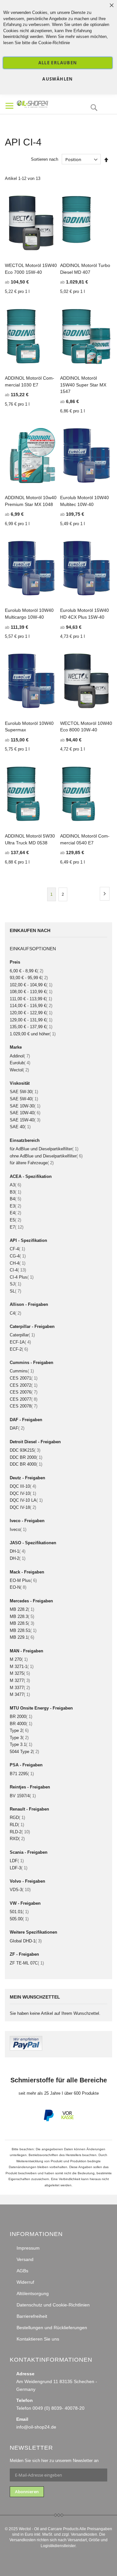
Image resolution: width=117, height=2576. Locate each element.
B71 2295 (22, 1774)
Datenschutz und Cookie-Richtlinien (53, 2305)
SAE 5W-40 (24, 1099)
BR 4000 (21, 1724)
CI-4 (18, 1270)
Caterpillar (22, 1335)
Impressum (28, 2248)
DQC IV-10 (23, 1493)
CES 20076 (24, 1392)
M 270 (19, 1659)
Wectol (19, 1070)
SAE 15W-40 (25, 1120)
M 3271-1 (22, 1667)
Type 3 (19, 1738)
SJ (15, 1284)
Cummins (22, 1371)
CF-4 (17, 1249)
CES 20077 (24, 1399)
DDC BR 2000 (26, 1457)
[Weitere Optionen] (26, 2049)
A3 (15, 1185)
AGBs (22, 2271)
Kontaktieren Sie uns (38, 2339)
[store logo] (43, 103)
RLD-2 (20, 1832)
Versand (25, 2259)
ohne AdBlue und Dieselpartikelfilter (46, 1156)
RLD (17, 1825)
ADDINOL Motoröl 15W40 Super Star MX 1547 (83, 385)
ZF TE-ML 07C (27, 1963)
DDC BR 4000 (26, 1464)
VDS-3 (20, 1890)
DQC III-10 (23, 1486)
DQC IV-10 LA (26, 1500)
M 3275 (20, 1673)
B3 (15, 1192)
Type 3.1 (21, 1744)
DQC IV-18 (23, 1507)
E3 (15, 1206)
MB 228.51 (23, 1630)
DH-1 (18, 1551)
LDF (17, 1861)
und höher (33, 1034)
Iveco (18, 1529)
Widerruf (25, 2282)
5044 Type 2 (24, 1752)
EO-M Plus (23, 1580)
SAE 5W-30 (24, 1092)
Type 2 (19, 1730)
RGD (17, 1818)
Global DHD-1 (26, 1941)
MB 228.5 (22, 1623)
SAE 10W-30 (25, 1106)
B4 (15, 1199)
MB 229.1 (22, 1637)
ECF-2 (19, 1349)
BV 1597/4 (23, 1796)
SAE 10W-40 (25, 1113)
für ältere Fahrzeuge (32, 1163)
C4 (15, 1313)
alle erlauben (58, 63)
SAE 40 (20, 1127)
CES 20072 (24, 1385)
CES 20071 (24, 1378)
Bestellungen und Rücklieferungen (52, 2328)
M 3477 (20, 1694)
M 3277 (20, 1680)
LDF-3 (19, 1868)
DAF (17, 1428)
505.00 (19, 1919)
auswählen (58, 79)
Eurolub (20, 1063)
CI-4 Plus (22, 1277)
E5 (15, 1220)
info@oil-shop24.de (36, 2427)
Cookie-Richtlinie (54, 43)
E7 (17, 1227)
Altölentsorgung (33, 2293)
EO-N (18, 1587)
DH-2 (18, 1558)
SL (15, 1291)
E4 (15, 1213)
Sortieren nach (45, 160)
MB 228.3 (22, 1616)
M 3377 (20, 1688)
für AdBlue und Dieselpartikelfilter (44, 1149)
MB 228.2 (22, 1609)
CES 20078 (24, 1406)
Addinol (20, 1056)
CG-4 (18, 1256)
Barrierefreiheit (32, 2316)
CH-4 (18, 1263)
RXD (17, 1839)
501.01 (19, 1912)
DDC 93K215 (25, 1450)
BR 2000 (21, 1717)
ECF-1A (20, 1342)
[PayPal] (48, 2120)
